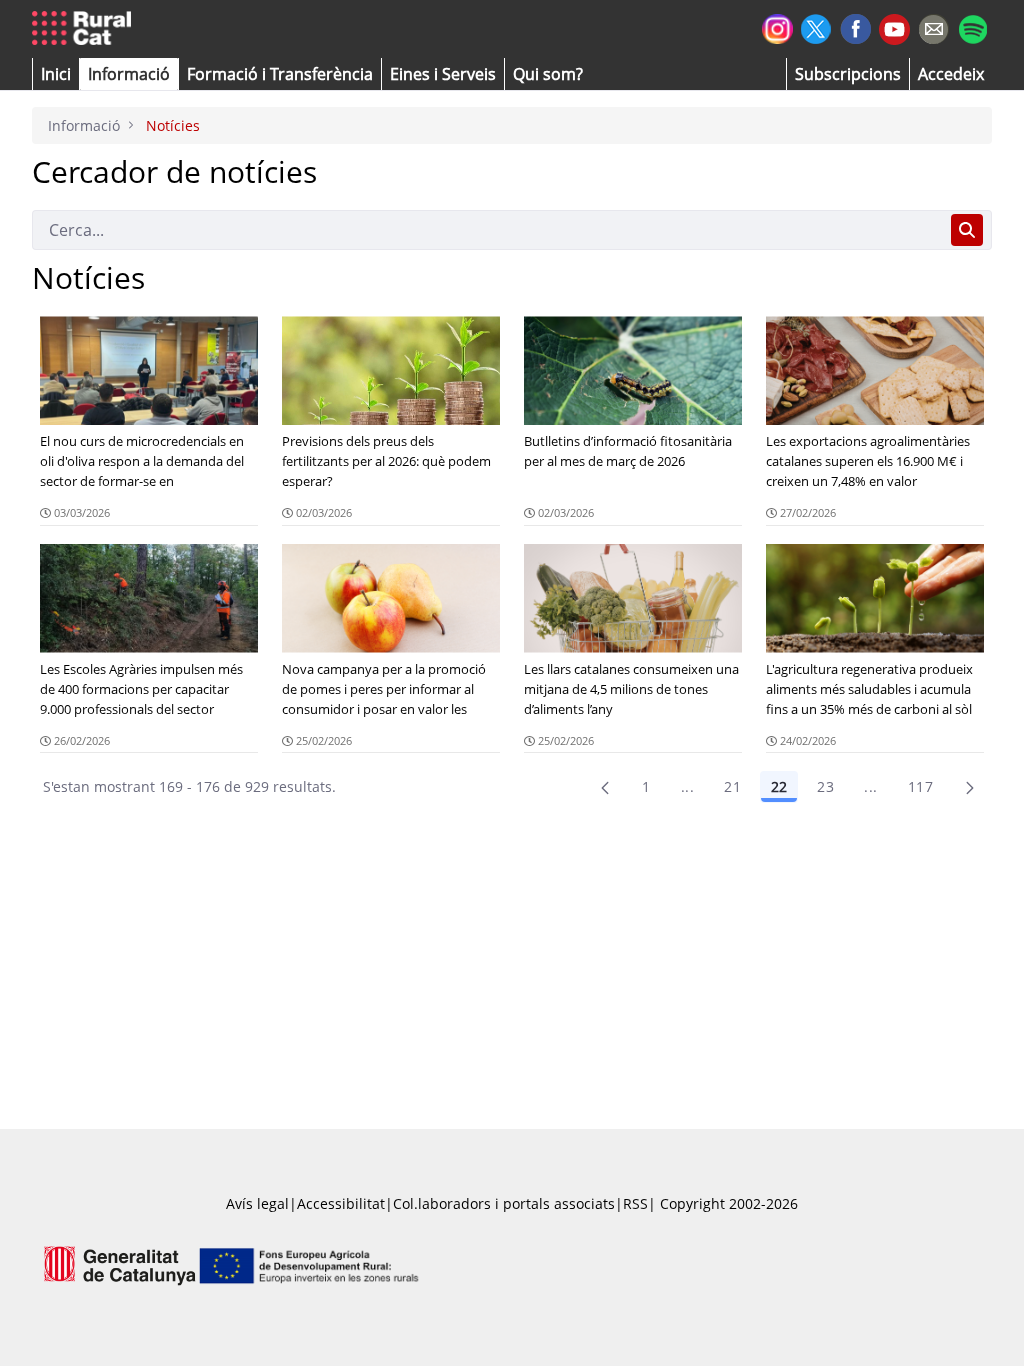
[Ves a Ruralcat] (85, 29)
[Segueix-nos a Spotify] (972, 26)
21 (732, 786)
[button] (56, 74)
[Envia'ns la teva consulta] (933, 26)
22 (779, 786)
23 (825, 786)
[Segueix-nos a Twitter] (816, 26)
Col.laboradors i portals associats (504, 1203)
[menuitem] (280, 74)
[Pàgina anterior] (605, 787)
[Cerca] (967, 230)
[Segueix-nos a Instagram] (777, 26)
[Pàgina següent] (970, 787)
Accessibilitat (341, 1203)
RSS (635, 1203)
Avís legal (257, 1203)
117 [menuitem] (920, 786)
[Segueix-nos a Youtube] (894, 27)
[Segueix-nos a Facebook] (855, 26)
